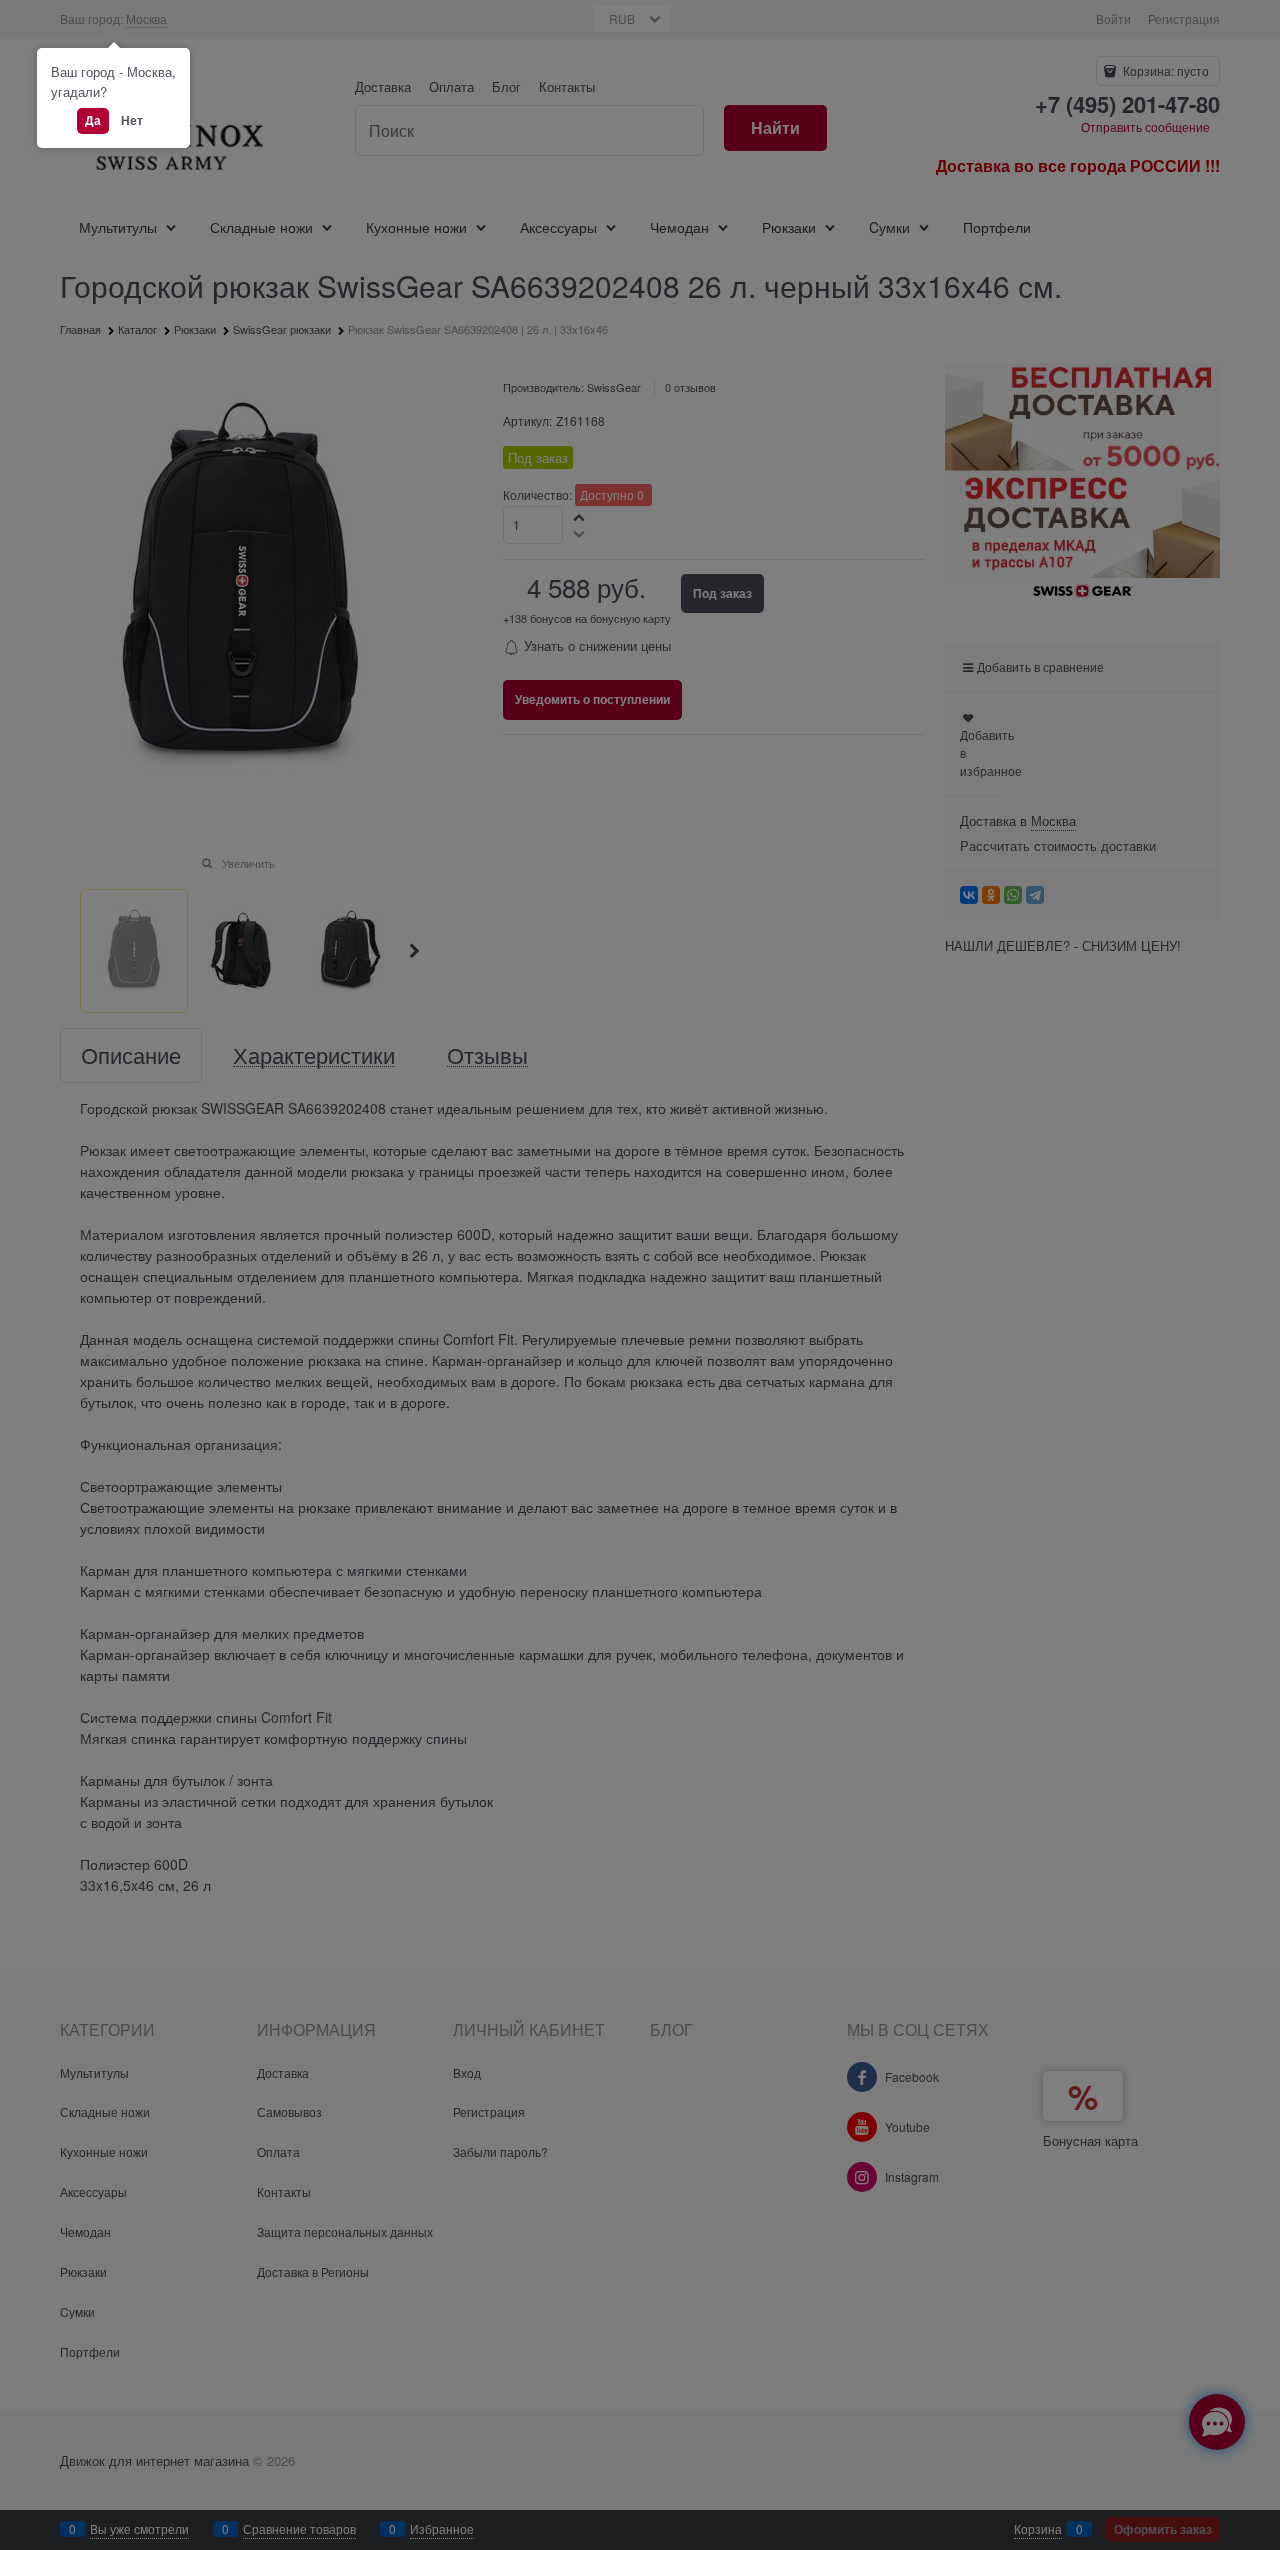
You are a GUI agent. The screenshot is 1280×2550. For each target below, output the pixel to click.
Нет (132, 120)
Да (93, 120)
